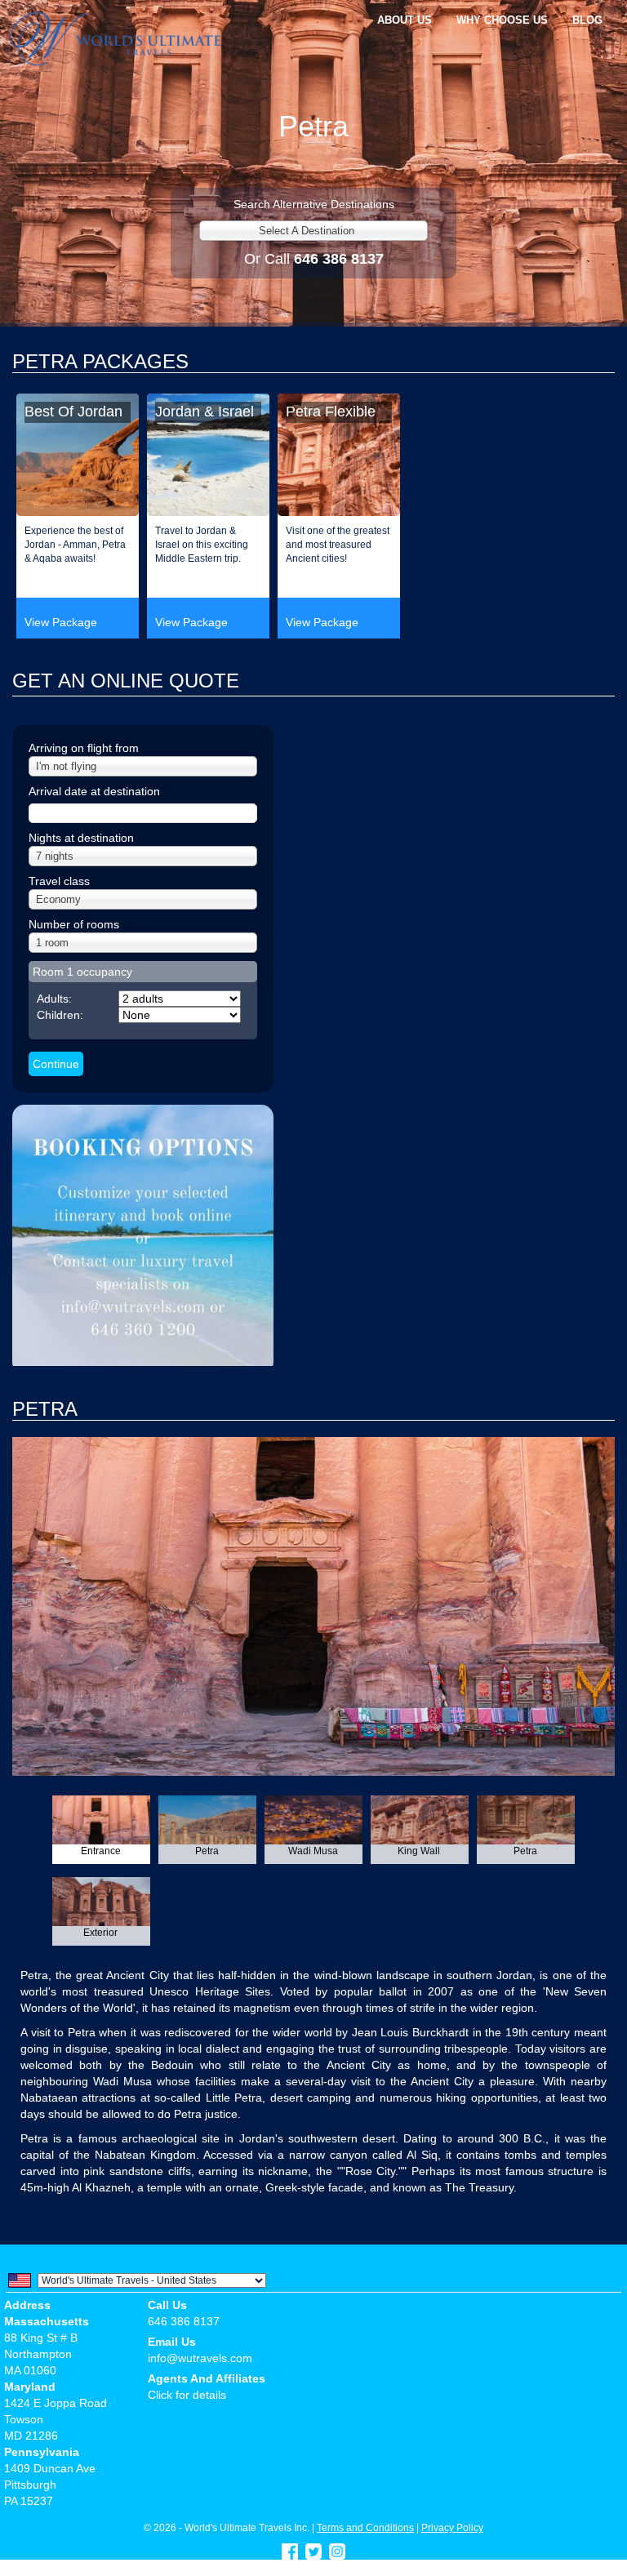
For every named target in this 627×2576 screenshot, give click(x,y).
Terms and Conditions (365, 2527)
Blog (587, 20)
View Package (61, 622)
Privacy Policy (452, 2527)
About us (405, 20)
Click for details (187, 2395)
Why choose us (502, 20)
